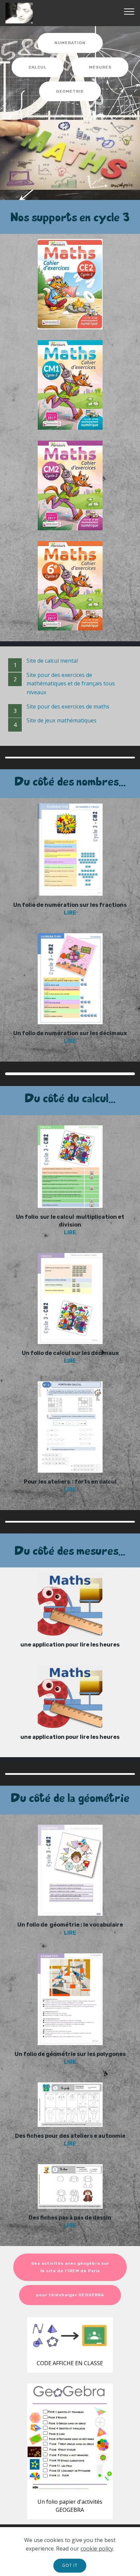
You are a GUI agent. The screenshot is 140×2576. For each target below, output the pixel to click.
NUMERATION (70, 43)
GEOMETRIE (70, 91)
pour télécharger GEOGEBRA (70, 2295)
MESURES (100, 67)
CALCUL (38, 67)
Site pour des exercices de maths (68, 706)
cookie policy (97, 2549)
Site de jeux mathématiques (62, 720)
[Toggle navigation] (129, 11)
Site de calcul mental (52, 661)
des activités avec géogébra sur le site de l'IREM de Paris (70, 2267)
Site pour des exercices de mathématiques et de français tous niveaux (71, 684)
